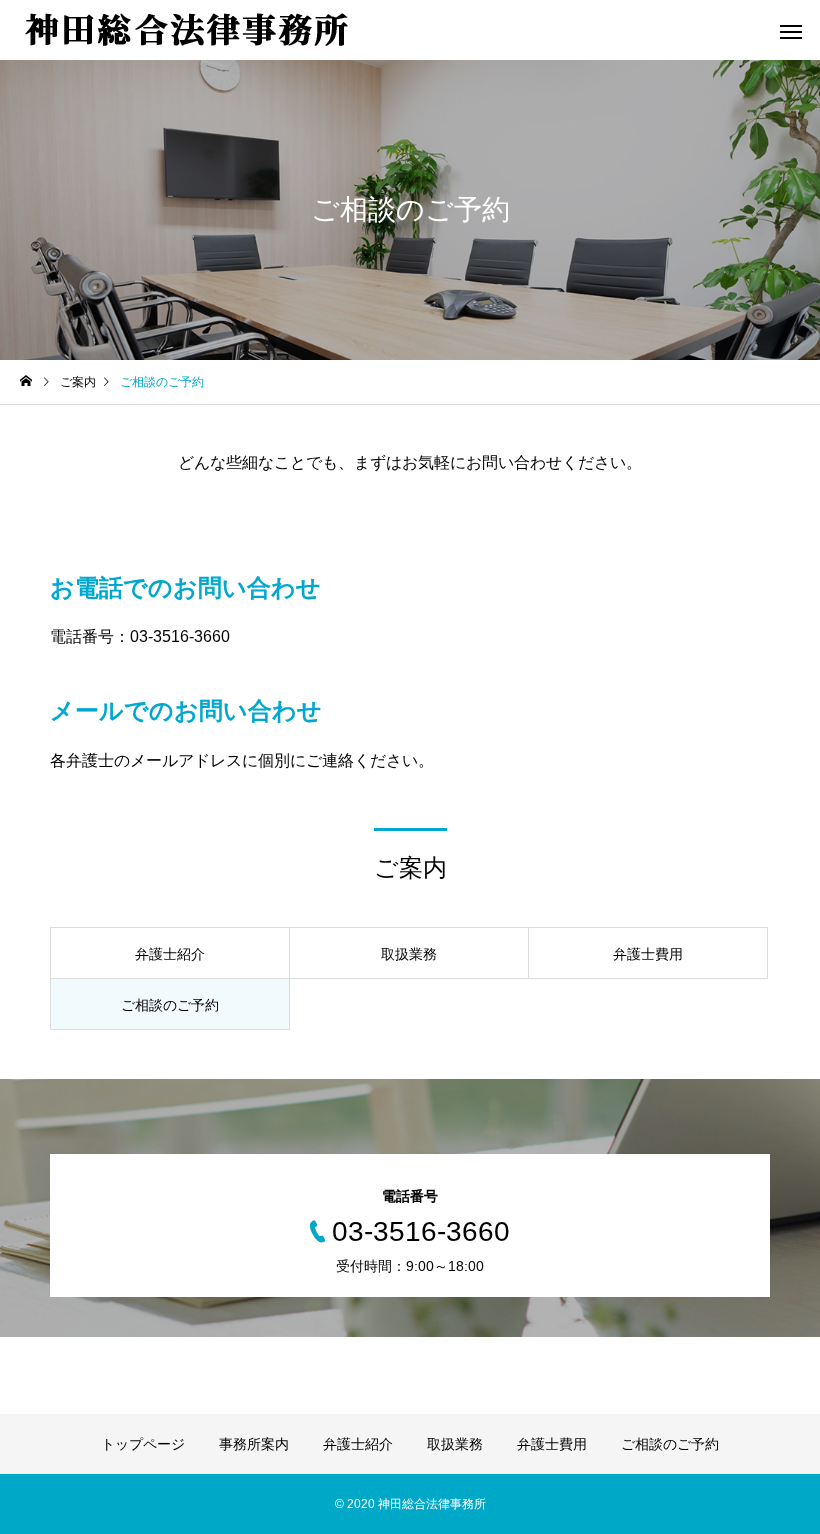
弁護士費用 (552, 1444)
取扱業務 (455, 1444)
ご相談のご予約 (670, 1444)
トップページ (143, 1444)
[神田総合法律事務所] (185, 29)
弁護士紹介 (358, 1444)
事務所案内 (254, 1444)
